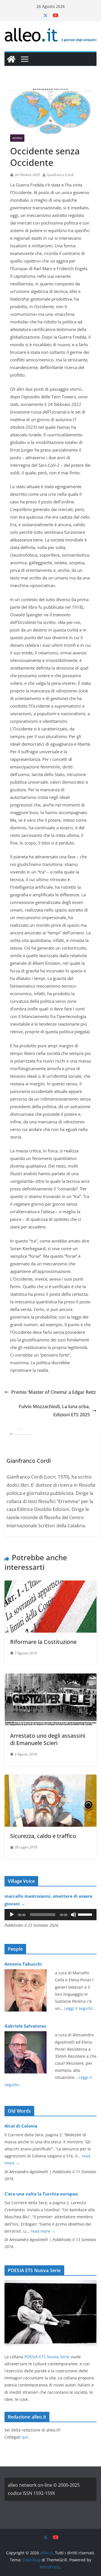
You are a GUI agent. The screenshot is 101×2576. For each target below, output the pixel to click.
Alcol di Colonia (21, 2126)
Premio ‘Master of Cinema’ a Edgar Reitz (54, 1392)
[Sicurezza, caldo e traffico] (50, 1779)
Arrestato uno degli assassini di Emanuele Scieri (48, 1739)
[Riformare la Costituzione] (50, 1584)
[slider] (86, 1914)
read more (43, 2231)
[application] (50, 1915)
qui (25, 2437)
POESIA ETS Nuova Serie (47, 2357)
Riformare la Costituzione (43, 1642)
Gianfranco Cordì (60, 175)
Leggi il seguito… (80, 2008)
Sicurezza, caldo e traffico (43, 1836)
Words (17, 138)
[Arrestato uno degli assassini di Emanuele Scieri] (50, 1677)
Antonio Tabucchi (23, 1964)
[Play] (12, 1915)
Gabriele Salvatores (25, 2026)
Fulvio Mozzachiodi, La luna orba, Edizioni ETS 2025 (54, 1411)
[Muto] (74, 1915)
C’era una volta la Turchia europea (41, 2194)
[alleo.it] (11, 59)
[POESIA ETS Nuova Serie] (50, 2283)
